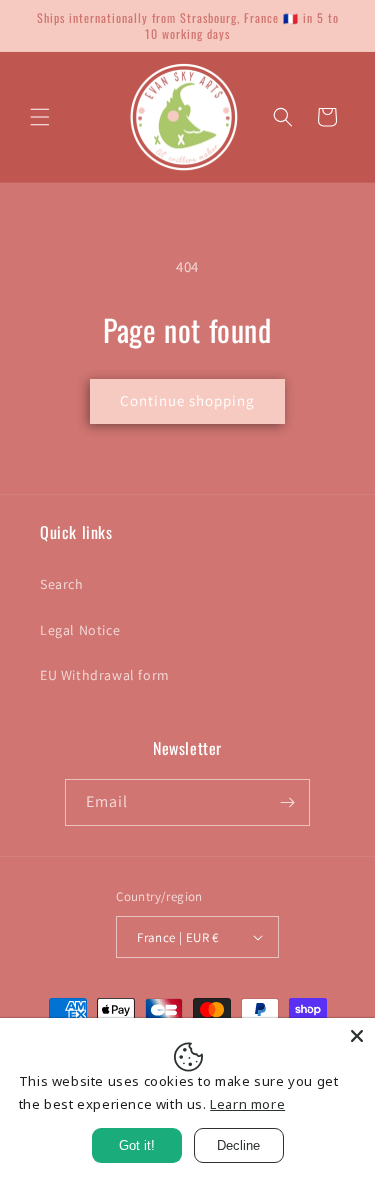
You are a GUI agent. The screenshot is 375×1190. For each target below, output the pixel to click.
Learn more (247, 1104)
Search (62, 584)
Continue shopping (187, 400)
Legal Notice (80, 630)
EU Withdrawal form (105, 675)
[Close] (357, 1036)
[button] (40, 117)
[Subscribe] (287, 802)
